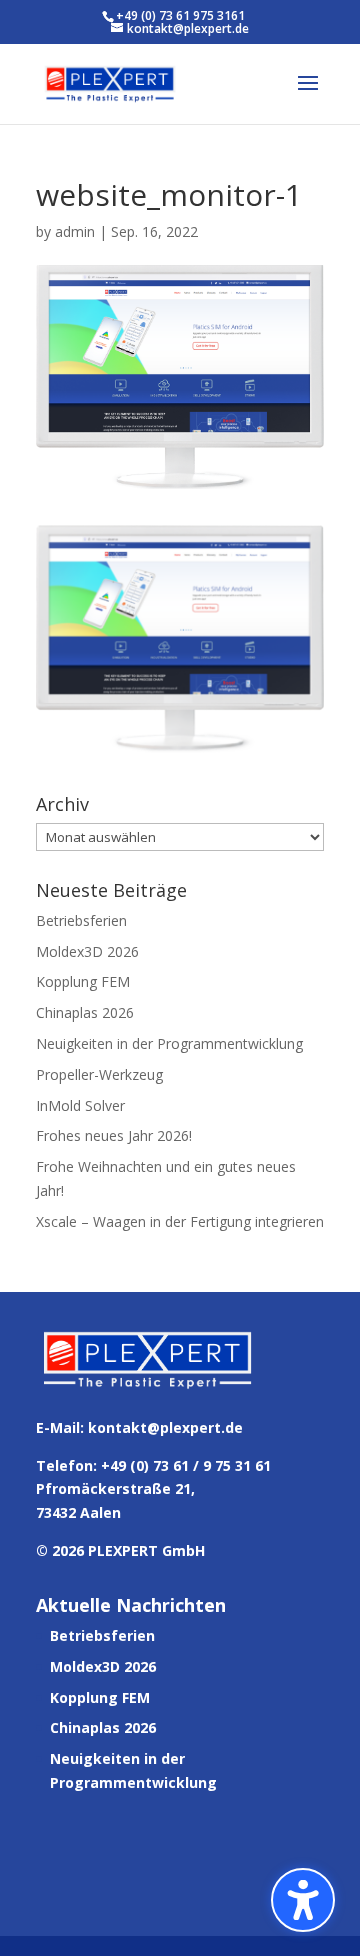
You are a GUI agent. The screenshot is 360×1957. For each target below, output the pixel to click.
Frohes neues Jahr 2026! (114, 1135)
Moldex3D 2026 (87, 951)
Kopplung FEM (83, 981)
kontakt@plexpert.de (165, 1427)
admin (75, 231)
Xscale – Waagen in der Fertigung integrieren (180, 1221)
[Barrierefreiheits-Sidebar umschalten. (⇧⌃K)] (303, 1900)
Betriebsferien (81, 920)
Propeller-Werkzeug (99, 1074)
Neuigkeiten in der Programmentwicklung (169, 1043)
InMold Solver (80, 1105)
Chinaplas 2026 (85, 1012)
